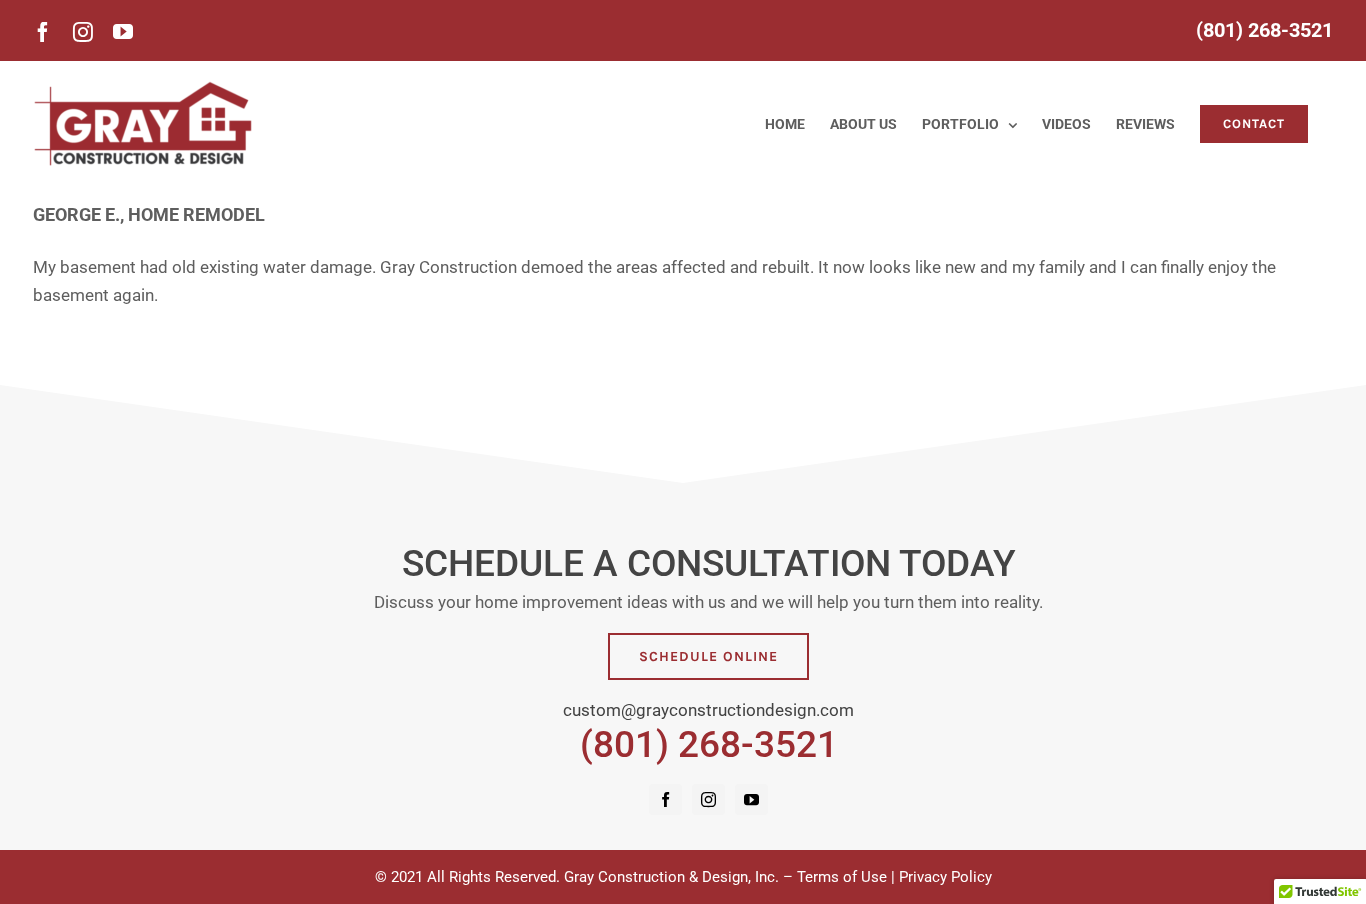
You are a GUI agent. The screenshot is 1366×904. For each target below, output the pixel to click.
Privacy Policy (945, 877)
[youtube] (751, 799)
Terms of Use (842, 877)
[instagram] (708, 799)
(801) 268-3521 (709, 744)
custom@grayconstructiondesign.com (708, 710)
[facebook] (665, 799)
